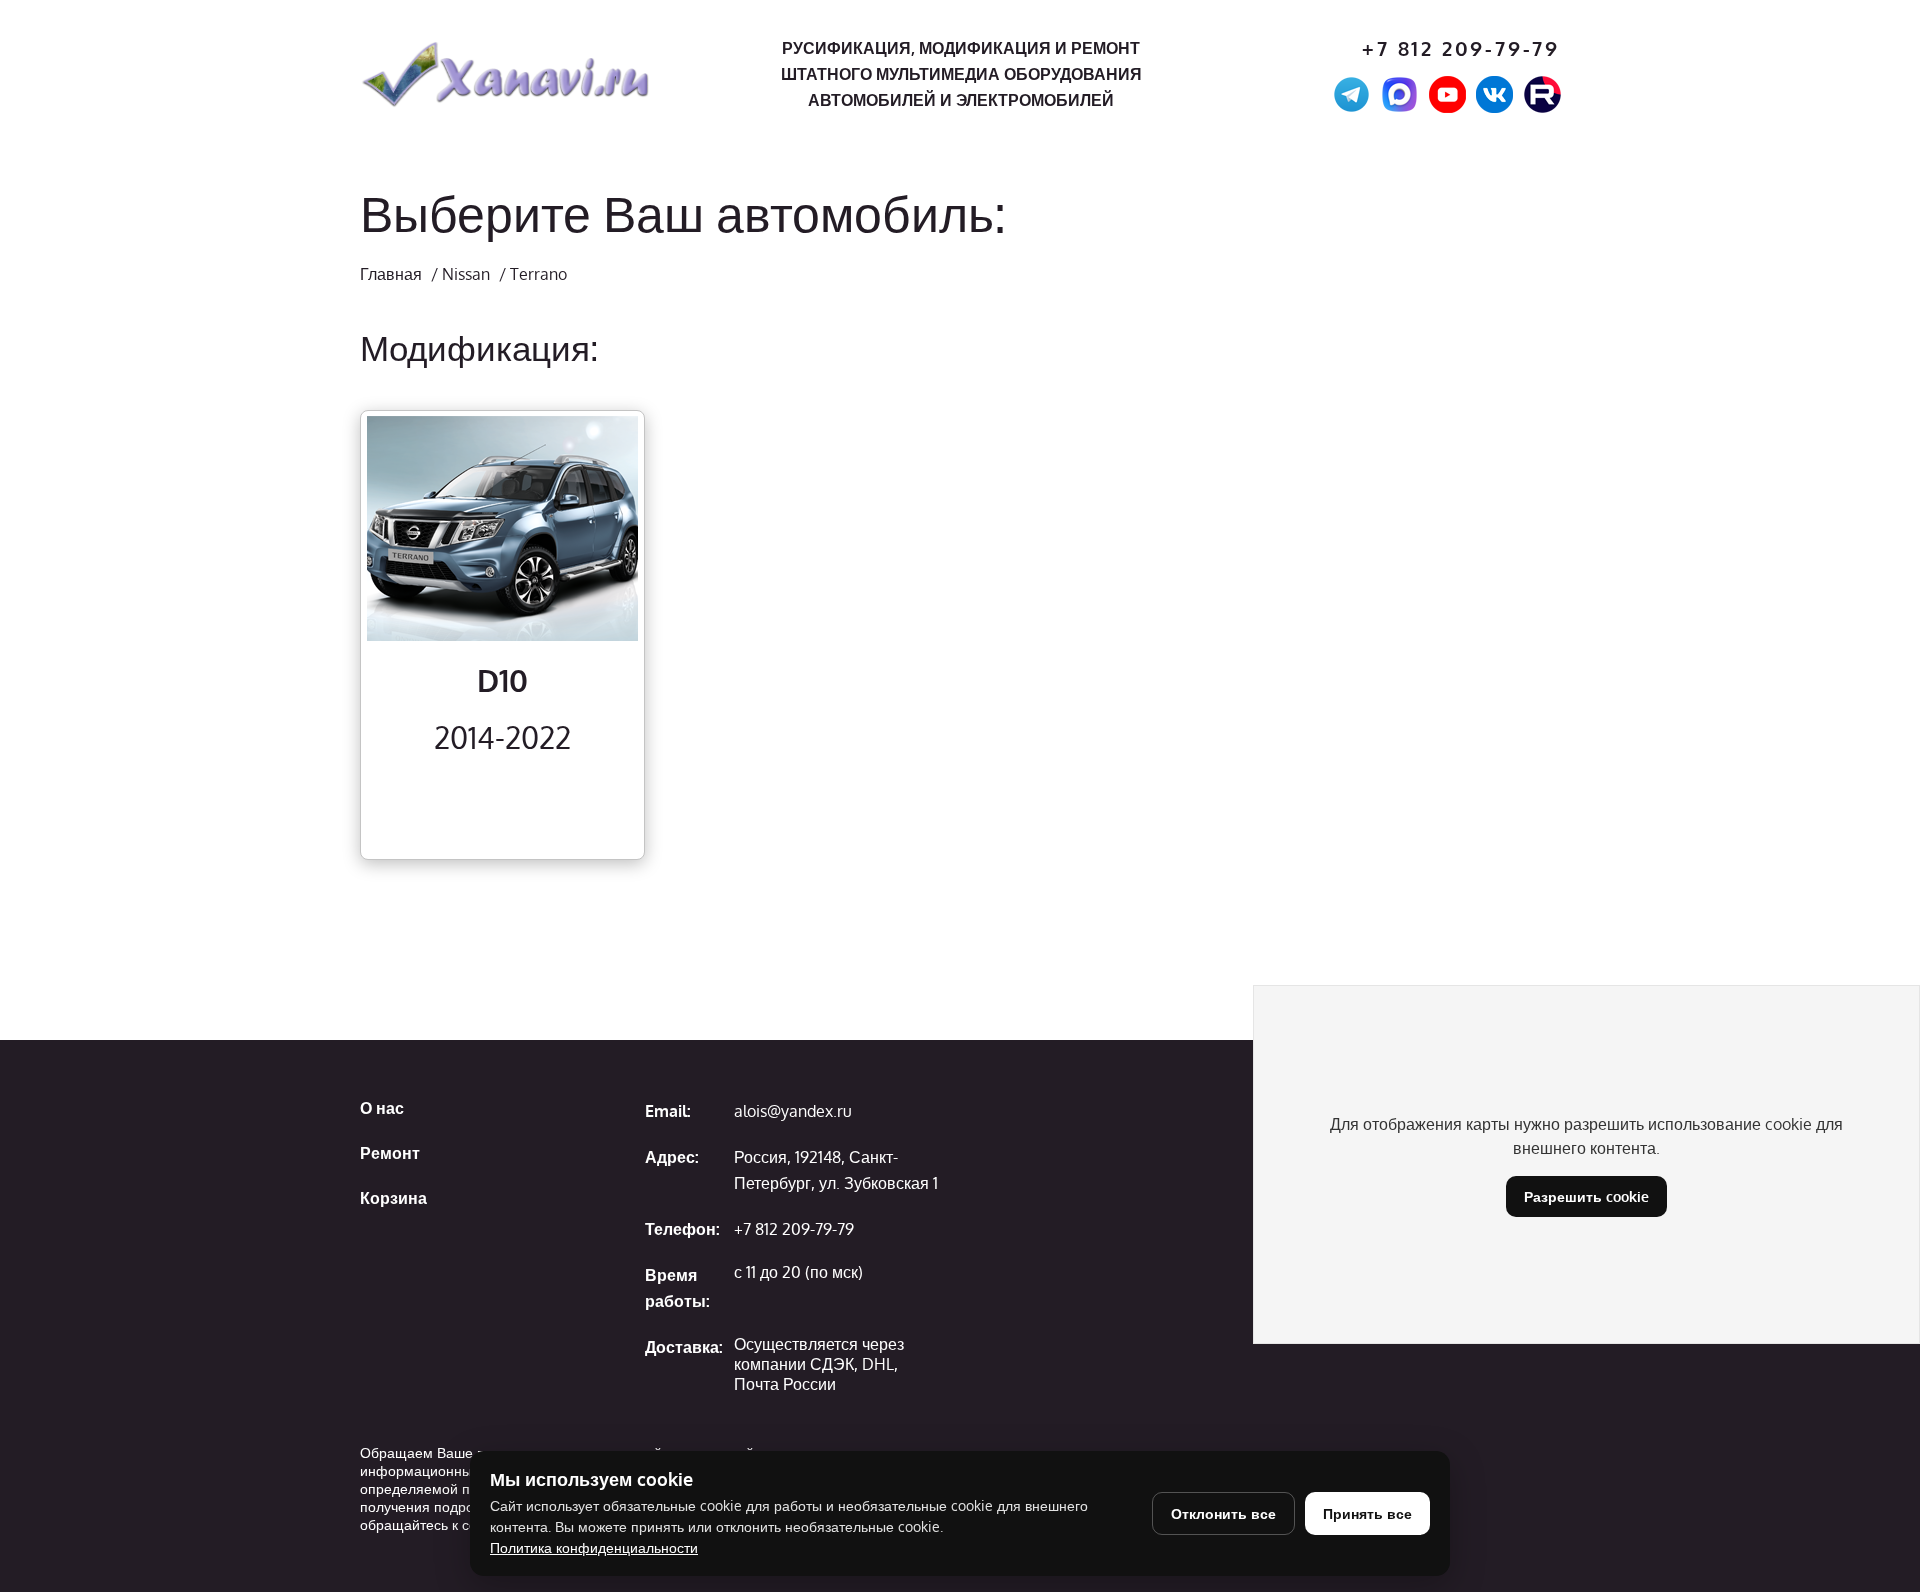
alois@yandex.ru (793, 1111)
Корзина (393, 1198)
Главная (391, 274)
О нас (382, 1108)
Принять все (1367, 1513)
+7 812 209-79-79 (1461, 48)
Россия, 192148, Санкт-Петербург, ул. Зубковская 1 (836, 1170)
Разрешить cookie (1586, 1196)
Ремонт (390, 1153)
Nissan (466, 274)
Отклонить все (1223, 1513)
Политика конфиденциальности (594, 1547)
